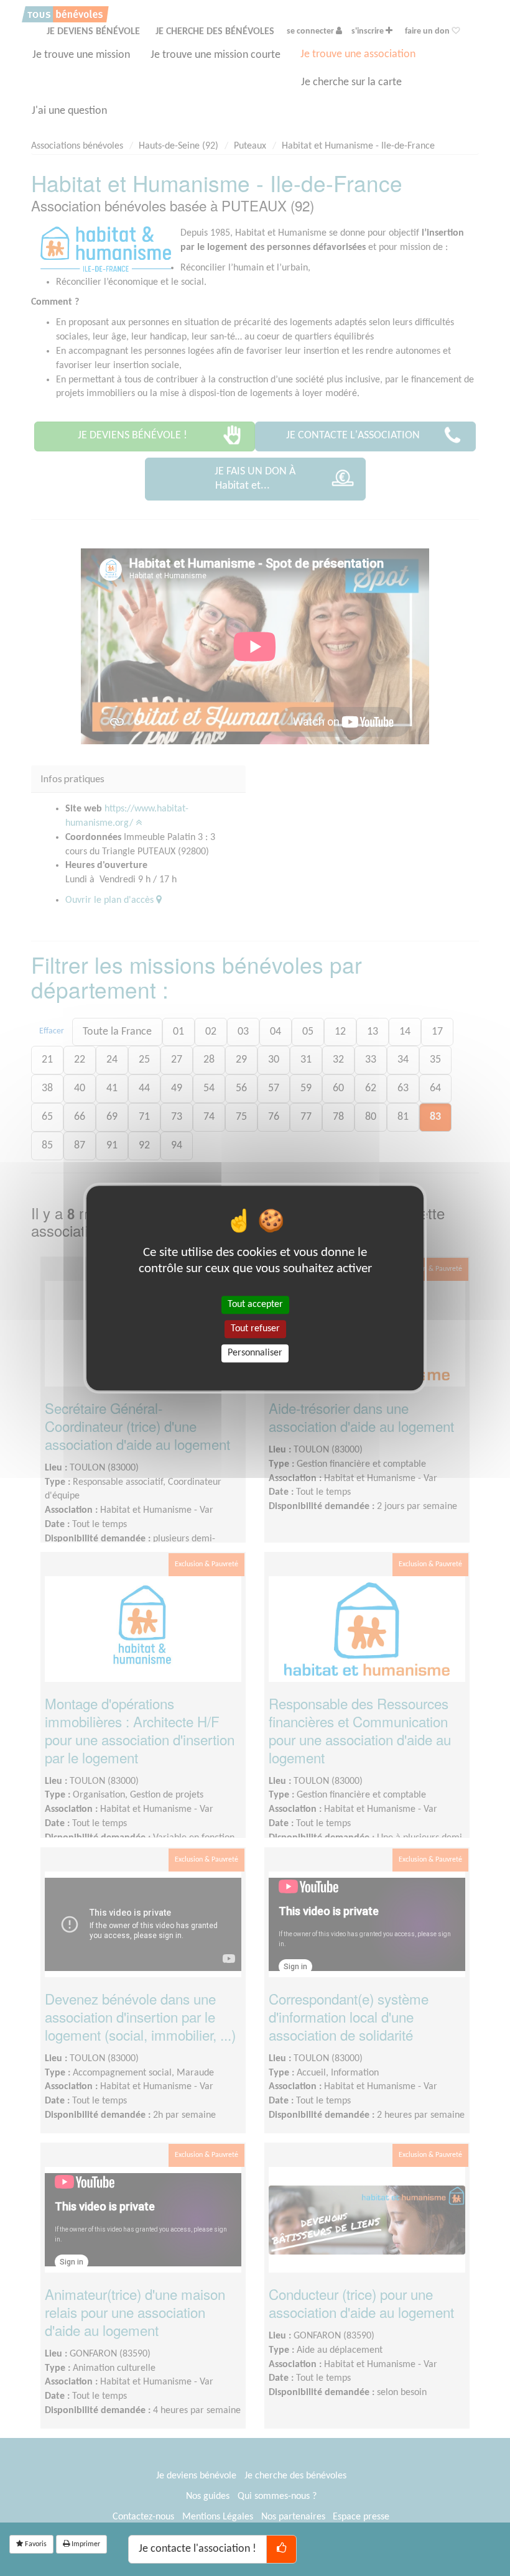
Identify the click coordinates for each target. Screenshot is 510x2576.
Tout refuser (255, 1329)
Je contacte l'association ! (197, 2549)
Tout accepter (255, 1304)
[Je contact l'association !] (281, 2549)
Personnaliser (255, 1353)
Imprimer (85, 2544)
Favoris (35, 2544)
